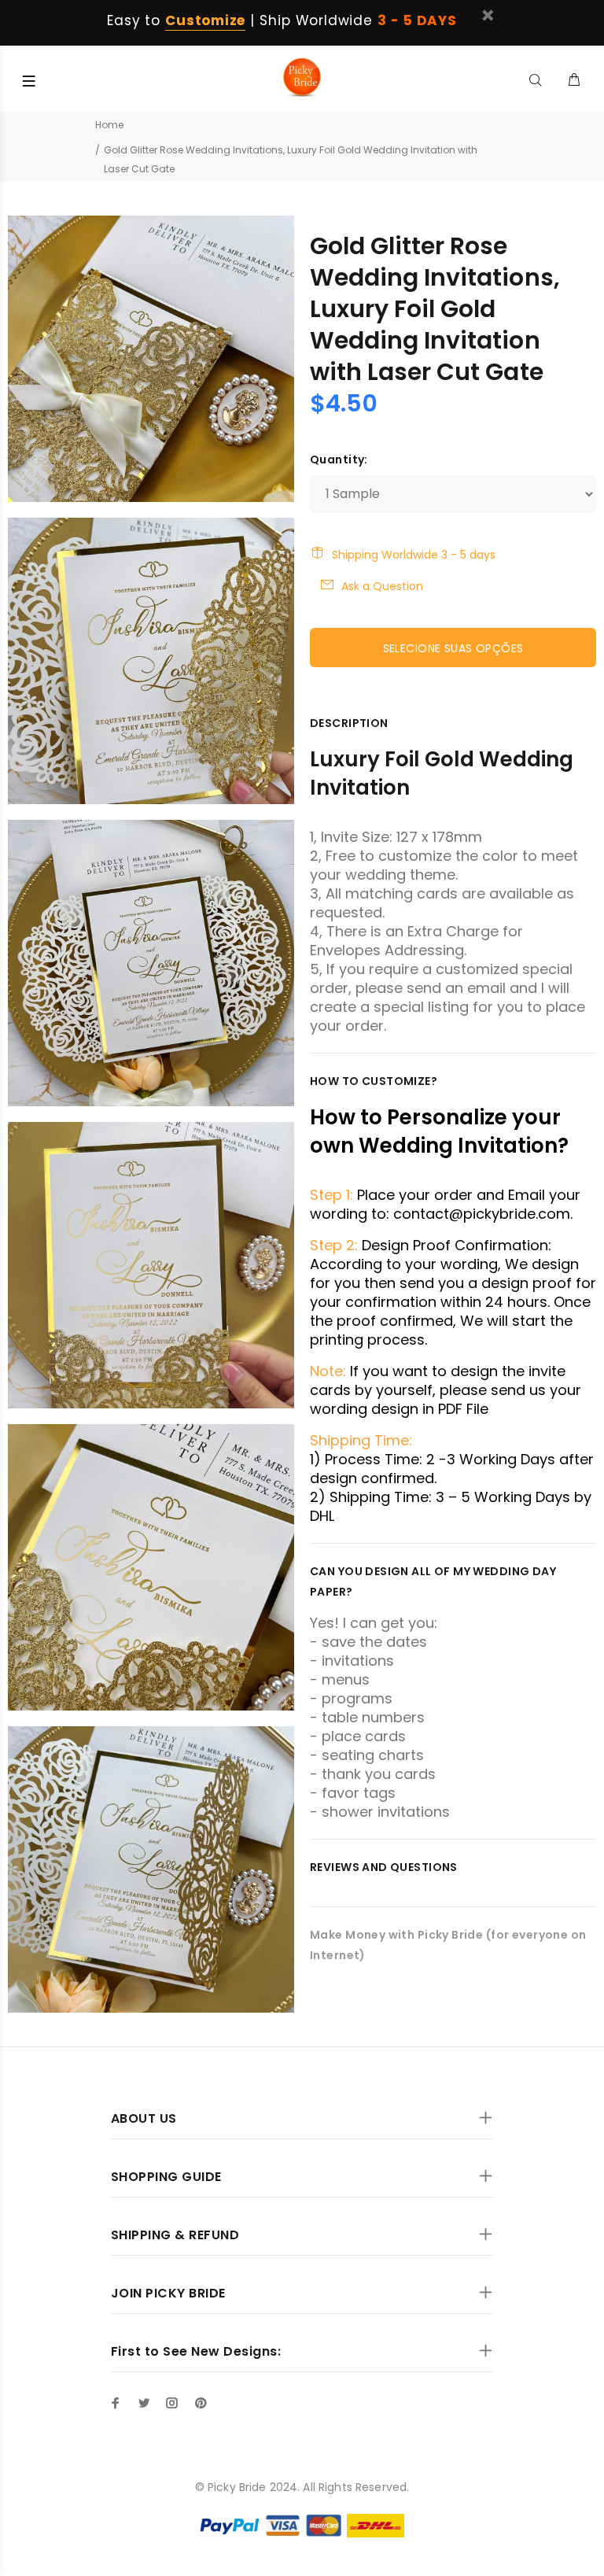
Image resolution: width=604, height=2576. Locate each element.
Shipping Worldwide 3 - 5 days (414, 555)
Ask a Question (382, 586)
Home (109, 125)
